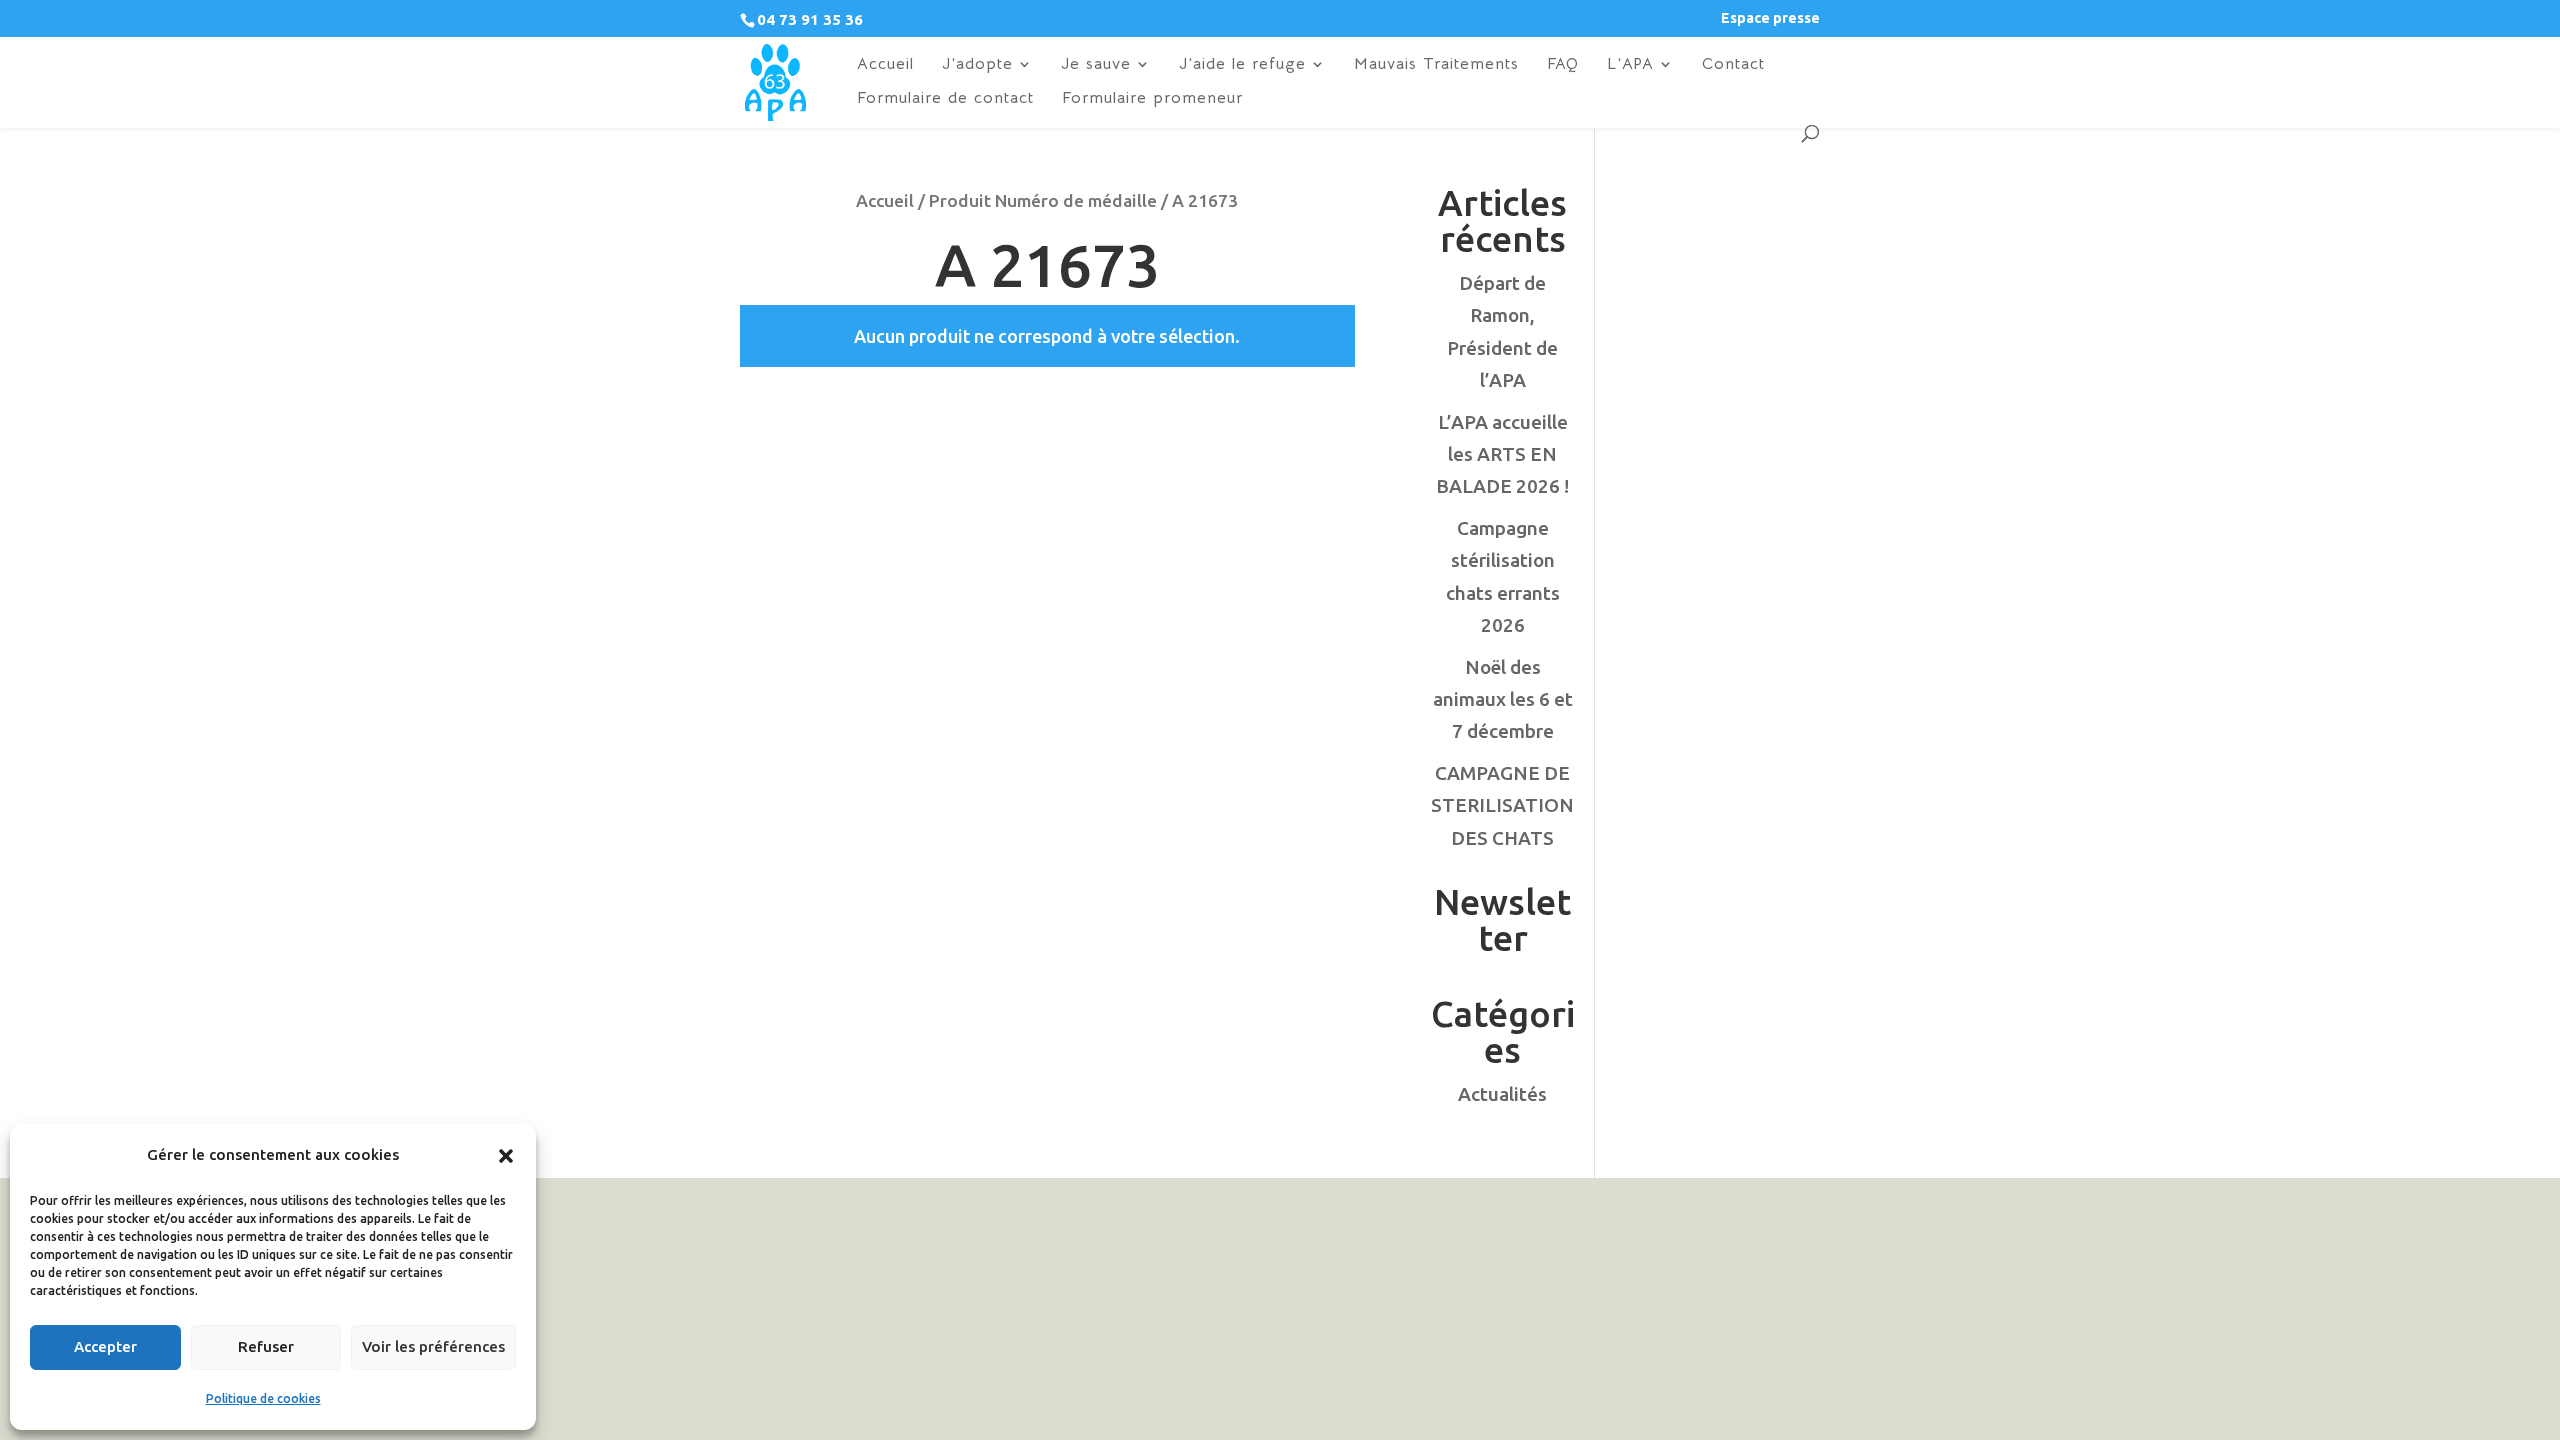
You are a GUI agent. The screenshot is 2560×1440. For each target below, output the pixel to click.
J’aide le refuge (1242, 65)
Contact (1733, 65)
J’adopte (977, 65)
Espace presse (1770, 18)
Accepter (105, 1346)
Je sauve (1096, 65)
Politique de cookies (263, 1398)
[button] (506, 1156)
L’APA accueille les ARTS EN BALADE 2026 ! (1502, 454)
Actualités (1502, 1094)
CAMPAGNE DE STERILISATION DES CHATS (1502, 805)
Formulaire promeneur (1152, 99)
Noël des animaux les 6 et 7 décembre (1503, 699)
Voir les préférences (433, 1346)
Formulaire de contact (945, 99)
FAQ (1563, 65)
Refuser (266, 1346)
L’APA (1630, 65)
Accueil (885, 65)
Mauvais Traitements (1436, 65)
